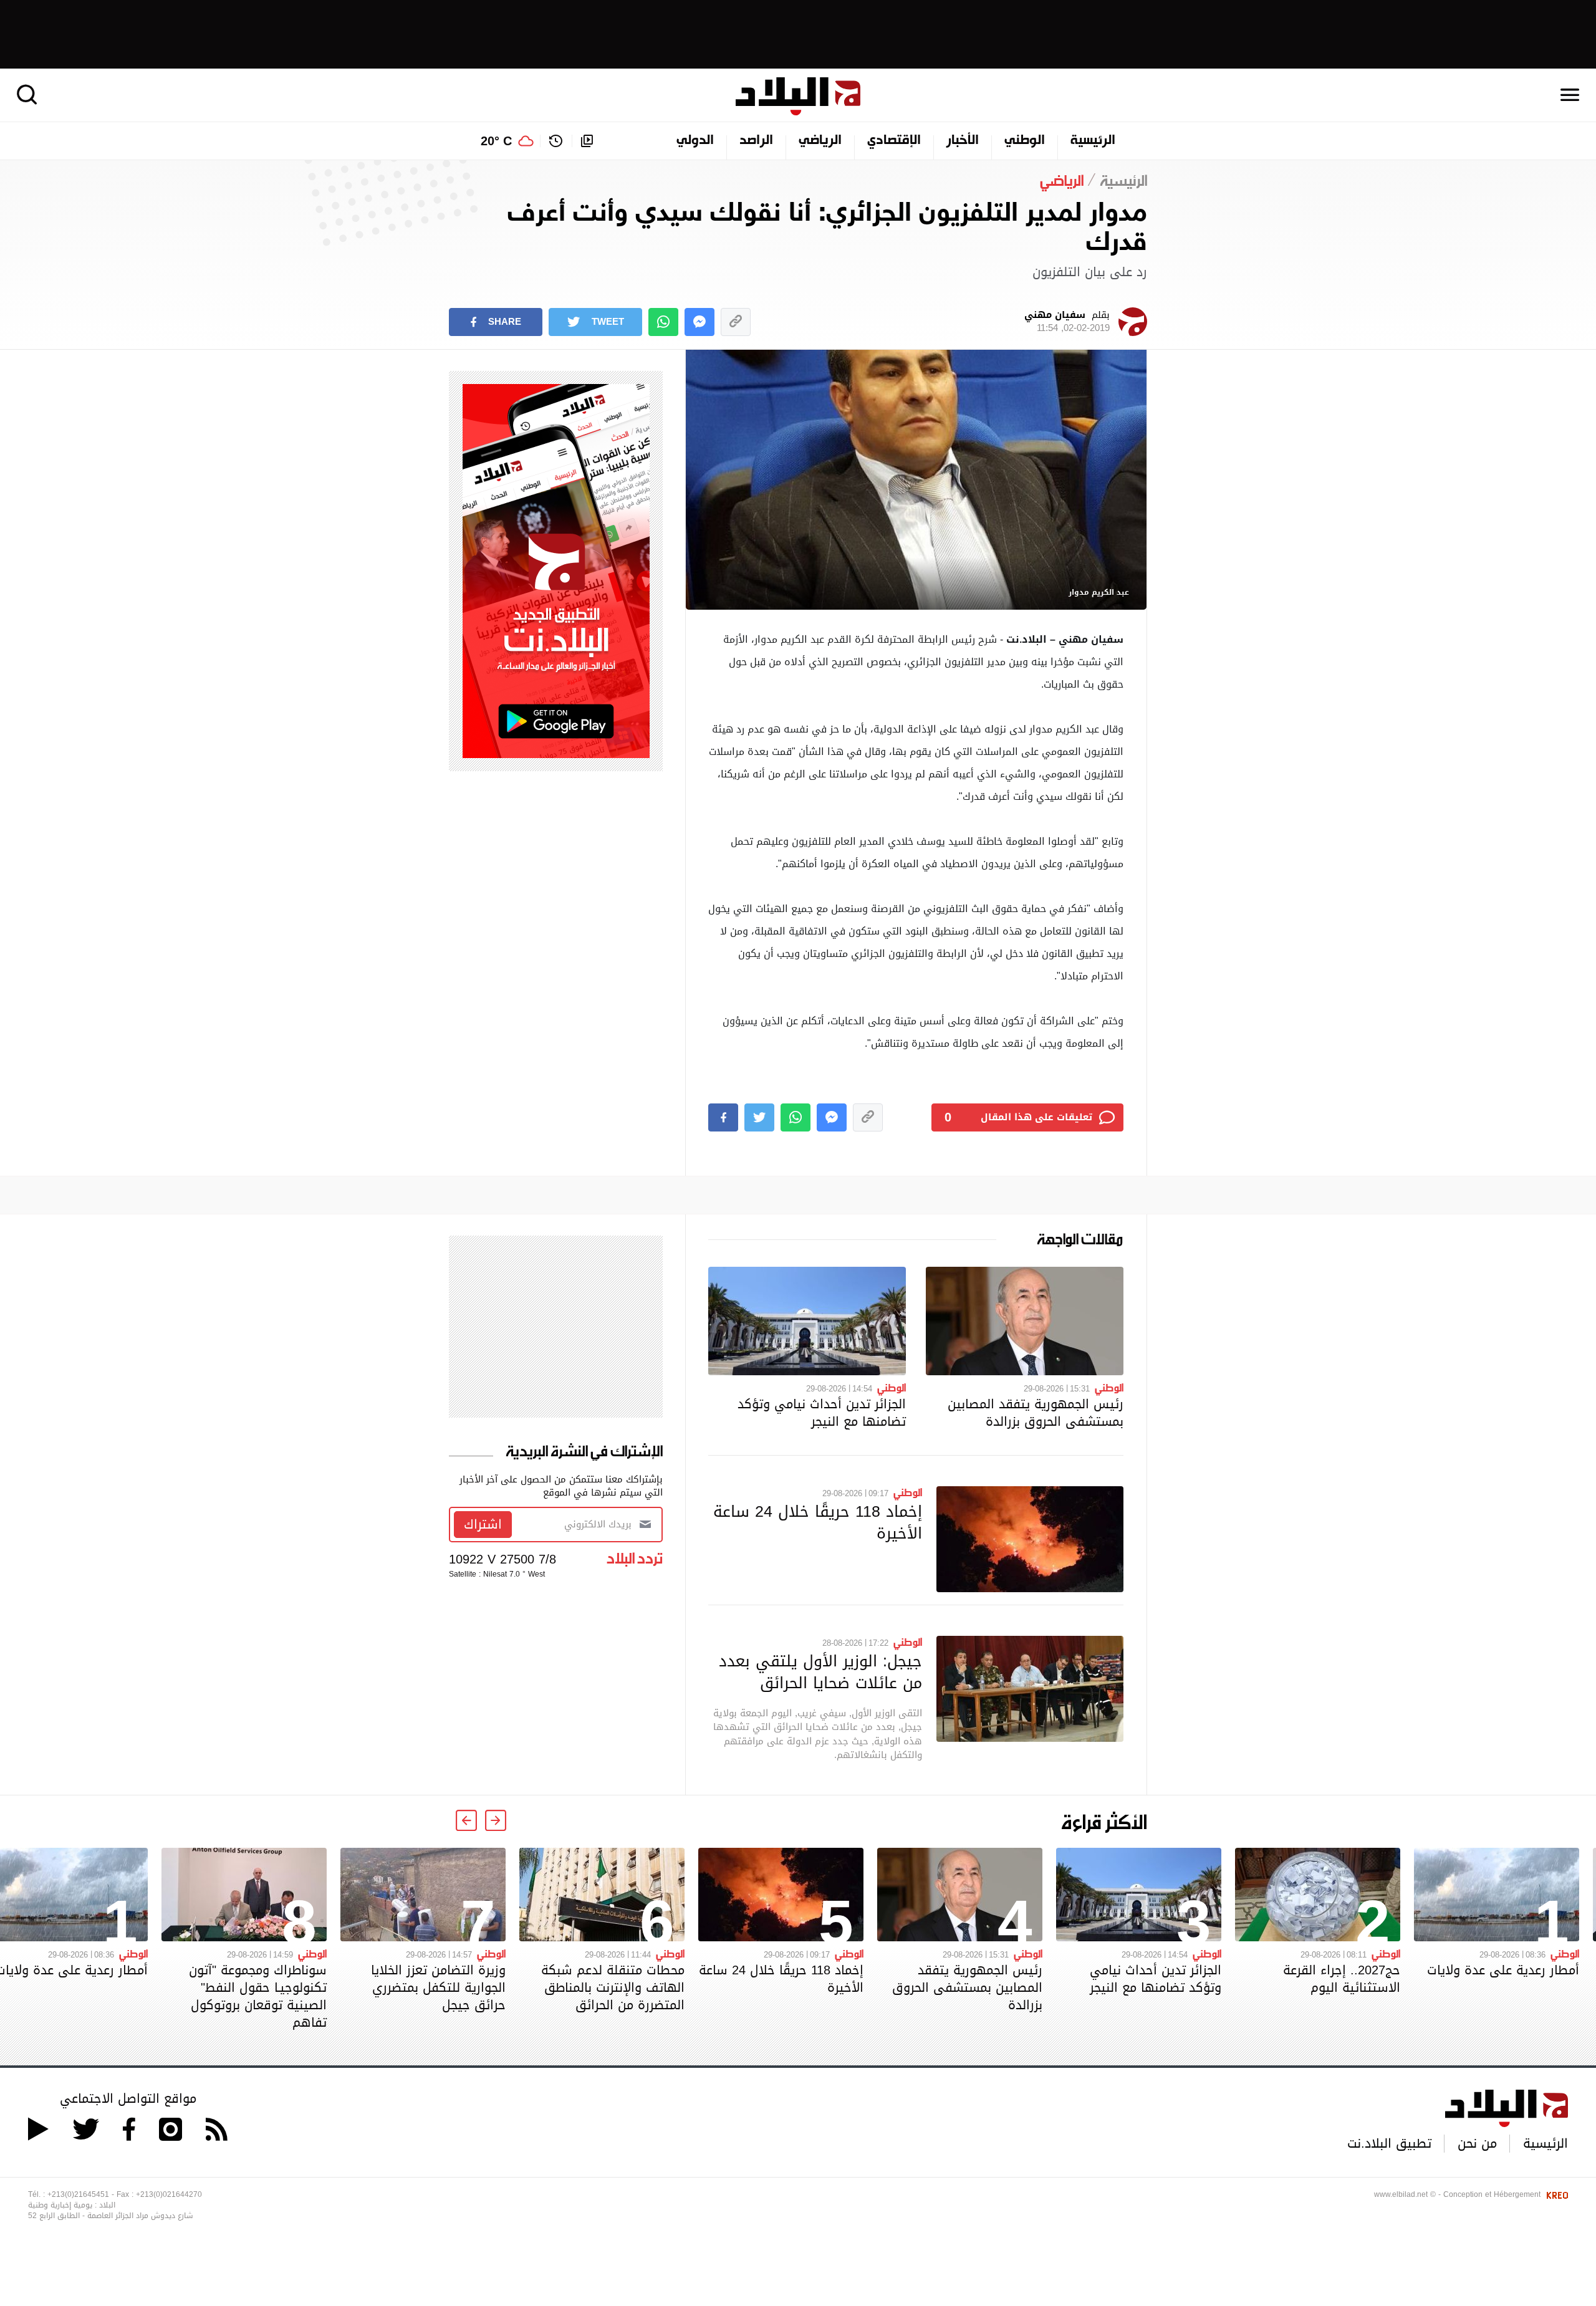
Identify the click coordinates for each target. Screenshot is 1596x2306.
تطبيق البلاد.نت (1389, 2143)
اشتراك (483, 1524)
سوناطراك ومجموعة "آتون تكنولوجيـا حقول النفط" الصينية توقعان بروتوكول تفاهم (258, 1996)
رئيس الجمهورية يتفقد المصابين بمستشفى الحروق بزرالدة (1036, 1413)
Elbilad (798, 96)
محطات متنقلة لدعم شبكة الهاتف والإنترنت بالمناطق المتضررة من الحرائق (613, 1987)
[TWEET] (759, 1117)
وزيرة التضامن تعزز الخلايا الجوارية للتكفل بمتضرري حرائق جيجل (438, 1987)
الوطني (1025, 141)
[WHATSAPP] (663, 322)
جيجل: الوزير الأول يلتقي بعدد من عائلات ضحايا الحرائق (820, 1672)
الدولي (695, 141)
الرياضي (820, 141)
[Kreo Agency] (1555, 2194)
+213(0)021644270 (169, 2194)
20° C (496, 141)
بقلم (1067, 322)
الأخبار (963, 141)
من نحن (1477, 2143)
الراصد (756, 141)
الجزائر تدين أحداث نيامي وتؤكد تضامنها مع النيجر (822, 1413)
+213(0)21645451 (78, 2194)
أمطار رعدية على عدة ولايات (1503, 1970)
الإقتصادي (894, 141)
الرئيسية (1093, 141)
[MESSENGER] (699, 322)
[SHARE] (723, 1117)
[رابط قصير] (736, 322)
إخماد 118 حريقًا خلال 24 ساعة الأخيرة (818, 1522)
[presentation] (496, 1820)
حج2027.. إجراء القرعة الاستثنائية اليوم (1342, 1979)
